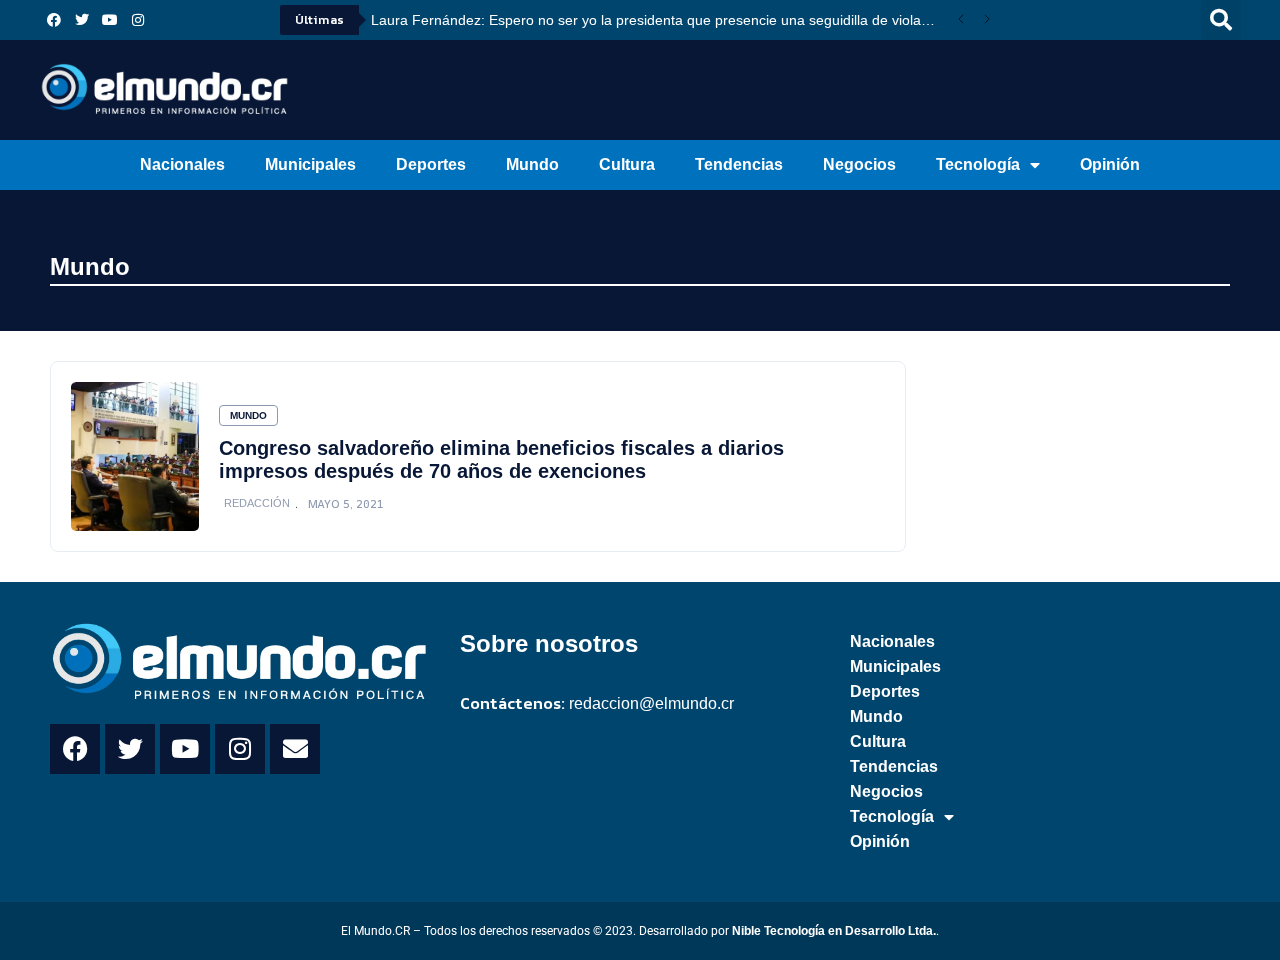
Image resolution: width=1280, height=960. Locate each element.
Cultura (627, 164)
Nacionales (182, 164)
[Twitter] (82, 20)
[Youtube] (110, 20)
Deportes (431, 164)
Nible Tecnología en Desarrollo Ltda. (834, 931)
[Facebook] (54, 20)
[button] (1221, 20)
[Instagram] (138, 20)
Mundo (532, 164)
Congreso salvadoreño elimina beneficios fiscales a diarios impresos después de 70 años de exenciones (501, 459)
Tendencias (739, 164)
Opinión (1110, 164)
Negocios (859, 164)
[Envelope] (295, 749)
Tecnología (978, 164)
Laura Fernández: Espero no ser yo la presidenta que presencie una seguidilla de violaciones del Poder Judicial (659, 20)
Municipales (310, 164)
